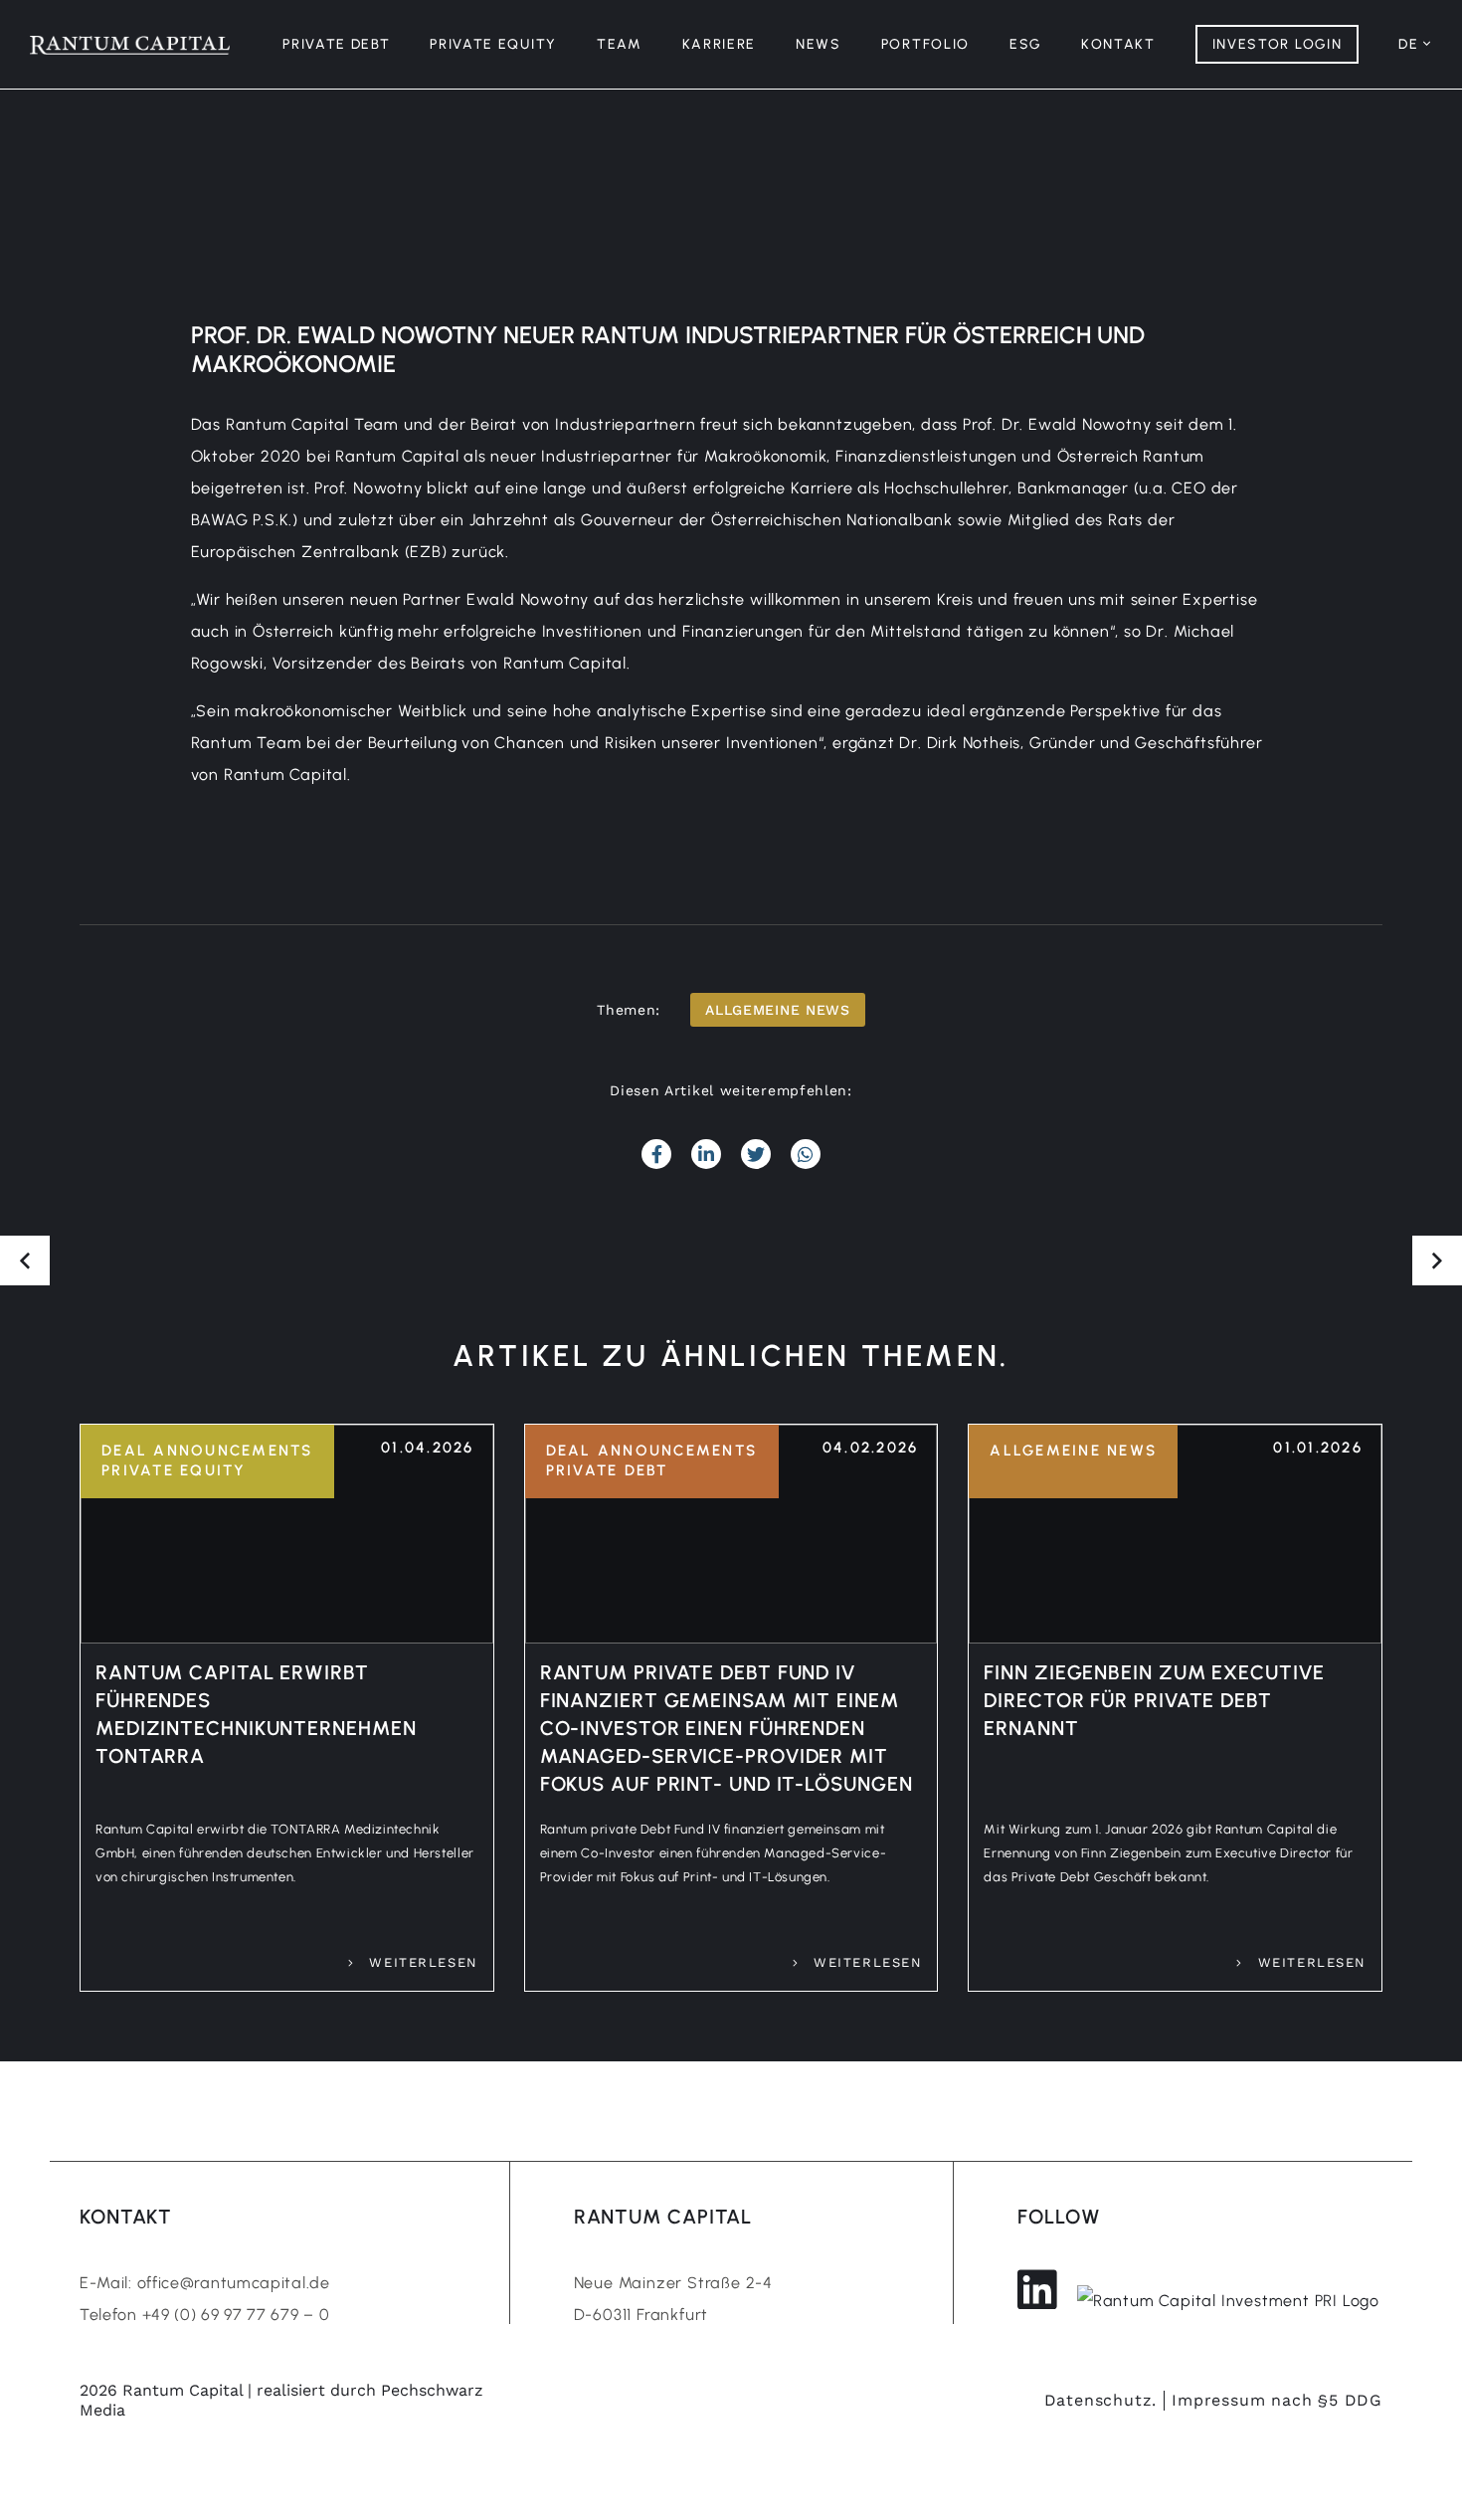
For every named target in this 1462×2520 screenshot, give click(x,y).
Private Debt (336, 44)
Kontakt (1118, 44)
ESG (1025, 44)
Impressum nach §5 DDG (1277, 2400)
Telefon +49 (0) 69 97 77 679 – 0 (204, 2315)
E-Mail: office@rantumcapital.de (205, 2283)
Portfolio (925, 44)
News (819, 44)
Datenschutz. (1101, 2400)
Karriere (719, 44)
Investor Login (1278, 44)
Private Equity (493, 44)
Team (620, 44)
